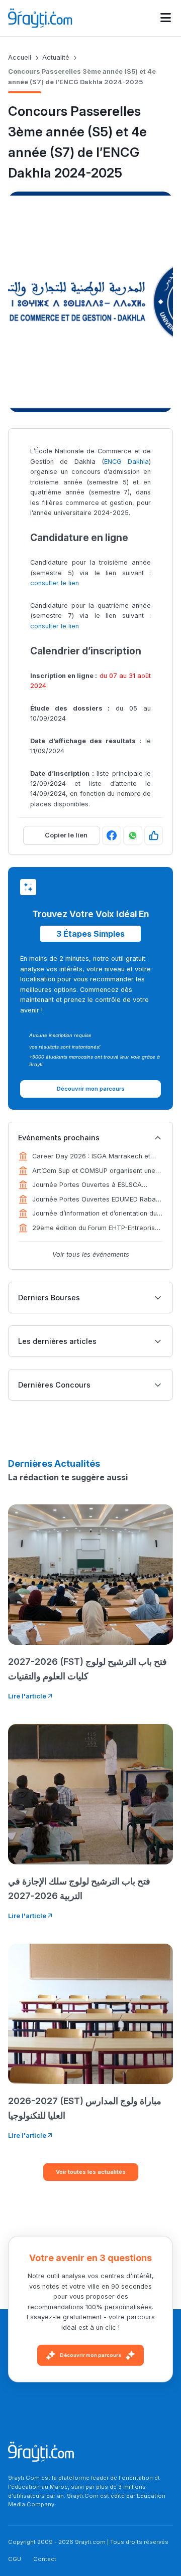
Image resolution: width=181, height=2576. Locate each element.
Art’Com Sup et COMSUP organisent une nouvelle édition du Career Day (94, 1171)
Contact (45, 2559)
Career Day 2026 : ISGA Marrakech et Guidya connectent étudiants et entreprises (91, 1157)
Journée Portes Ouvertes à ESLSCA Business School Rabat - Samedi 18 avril (94, 1185)
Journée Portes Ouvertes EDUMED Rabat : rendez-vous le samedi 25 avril (97, 1200)
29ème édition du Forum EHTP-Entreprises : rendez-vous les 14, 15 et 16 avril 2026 (97, 1229)
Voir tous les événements (91, 1254)
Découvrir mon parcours (90, 2355)
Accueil (20, 57)
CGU (15, 2559)
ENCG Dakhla (126, 462)
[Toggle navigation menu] (166, 18)
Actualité (56, 57)
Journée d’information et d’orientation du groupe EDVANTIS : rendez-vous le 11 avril (97, 1214)
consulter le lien (55, 583)
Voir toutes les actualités (91, 2172)
